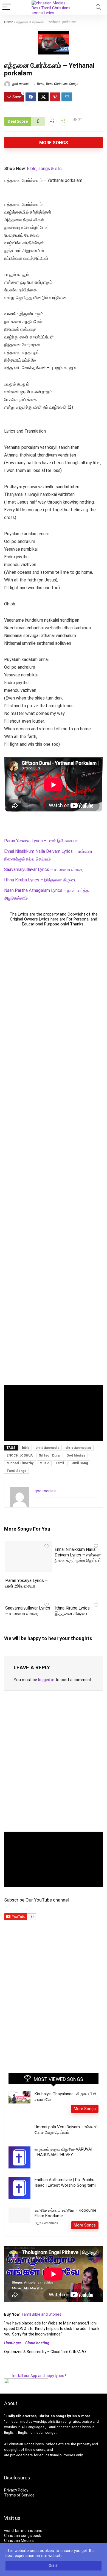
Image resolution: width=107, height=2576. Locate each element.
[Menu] (7, 7)
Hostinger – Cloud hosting (27, 2343)
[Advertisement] (54, 1156)
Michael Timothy (20, 1463)
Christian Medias (19, 2541)
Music (44, 1463)
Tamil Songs (16, 1471)
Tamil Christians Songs (62, 84)
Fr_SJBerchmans (46, 2223)
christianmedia (47, 1448)
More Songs (54, 143)
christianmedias (78, 1448)
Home (9, 22)
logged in (46, 1680)
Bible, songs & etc (45, 169)
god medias (20, 84)
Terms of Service (19, 2495)
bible (26, 1448)
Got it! (54, 2566)
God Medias (76, 1455)
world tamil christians (23, 2531)
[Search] (98, 7)
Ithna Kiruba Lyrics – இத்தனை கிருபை (40, 880)
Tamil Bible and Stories (42, 2314)
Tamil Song (79, 1463)
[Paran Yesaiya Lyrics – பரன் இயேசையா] (29, 1545)
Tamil (40, 84)
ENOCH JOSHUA (20, 1455)
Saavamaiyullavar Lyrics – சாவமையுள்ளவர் (44, 869)
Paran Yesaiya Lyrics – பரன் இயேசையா (41, 841)
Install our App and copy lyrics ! (35, 2376)
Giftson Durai (50, 1455)
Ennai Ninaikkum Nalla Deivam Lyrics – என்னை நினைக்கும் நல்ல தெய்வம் (78, 1555)
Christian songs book (23, 2536)
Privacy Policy (16, 2490)
